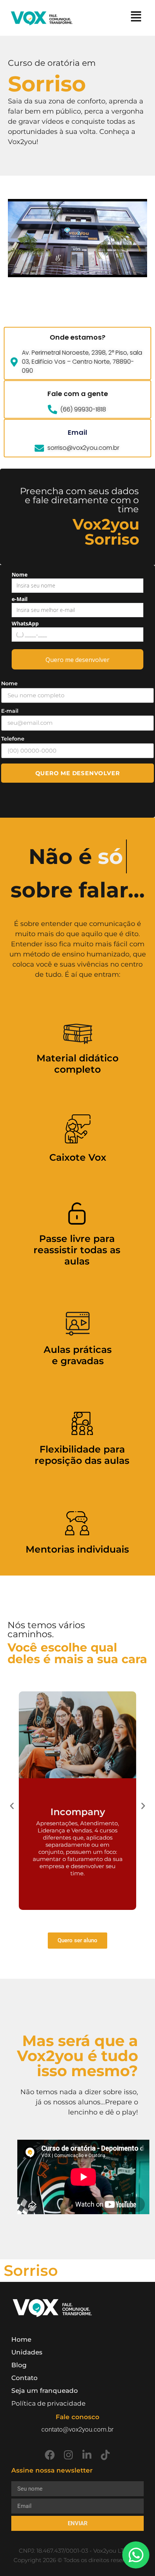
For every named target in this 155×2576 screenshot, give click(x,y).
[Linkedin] (87, 2455)
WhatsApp (25, 624)
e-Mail (20, 599)
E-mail (10, 711)
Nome (20, 575)
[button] (12, 1805)
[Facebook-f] (50, 2455)
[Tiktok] (105, 2455)
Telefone (13, 739)
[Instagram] (68, 2455)
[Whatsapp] (136, 2555)
